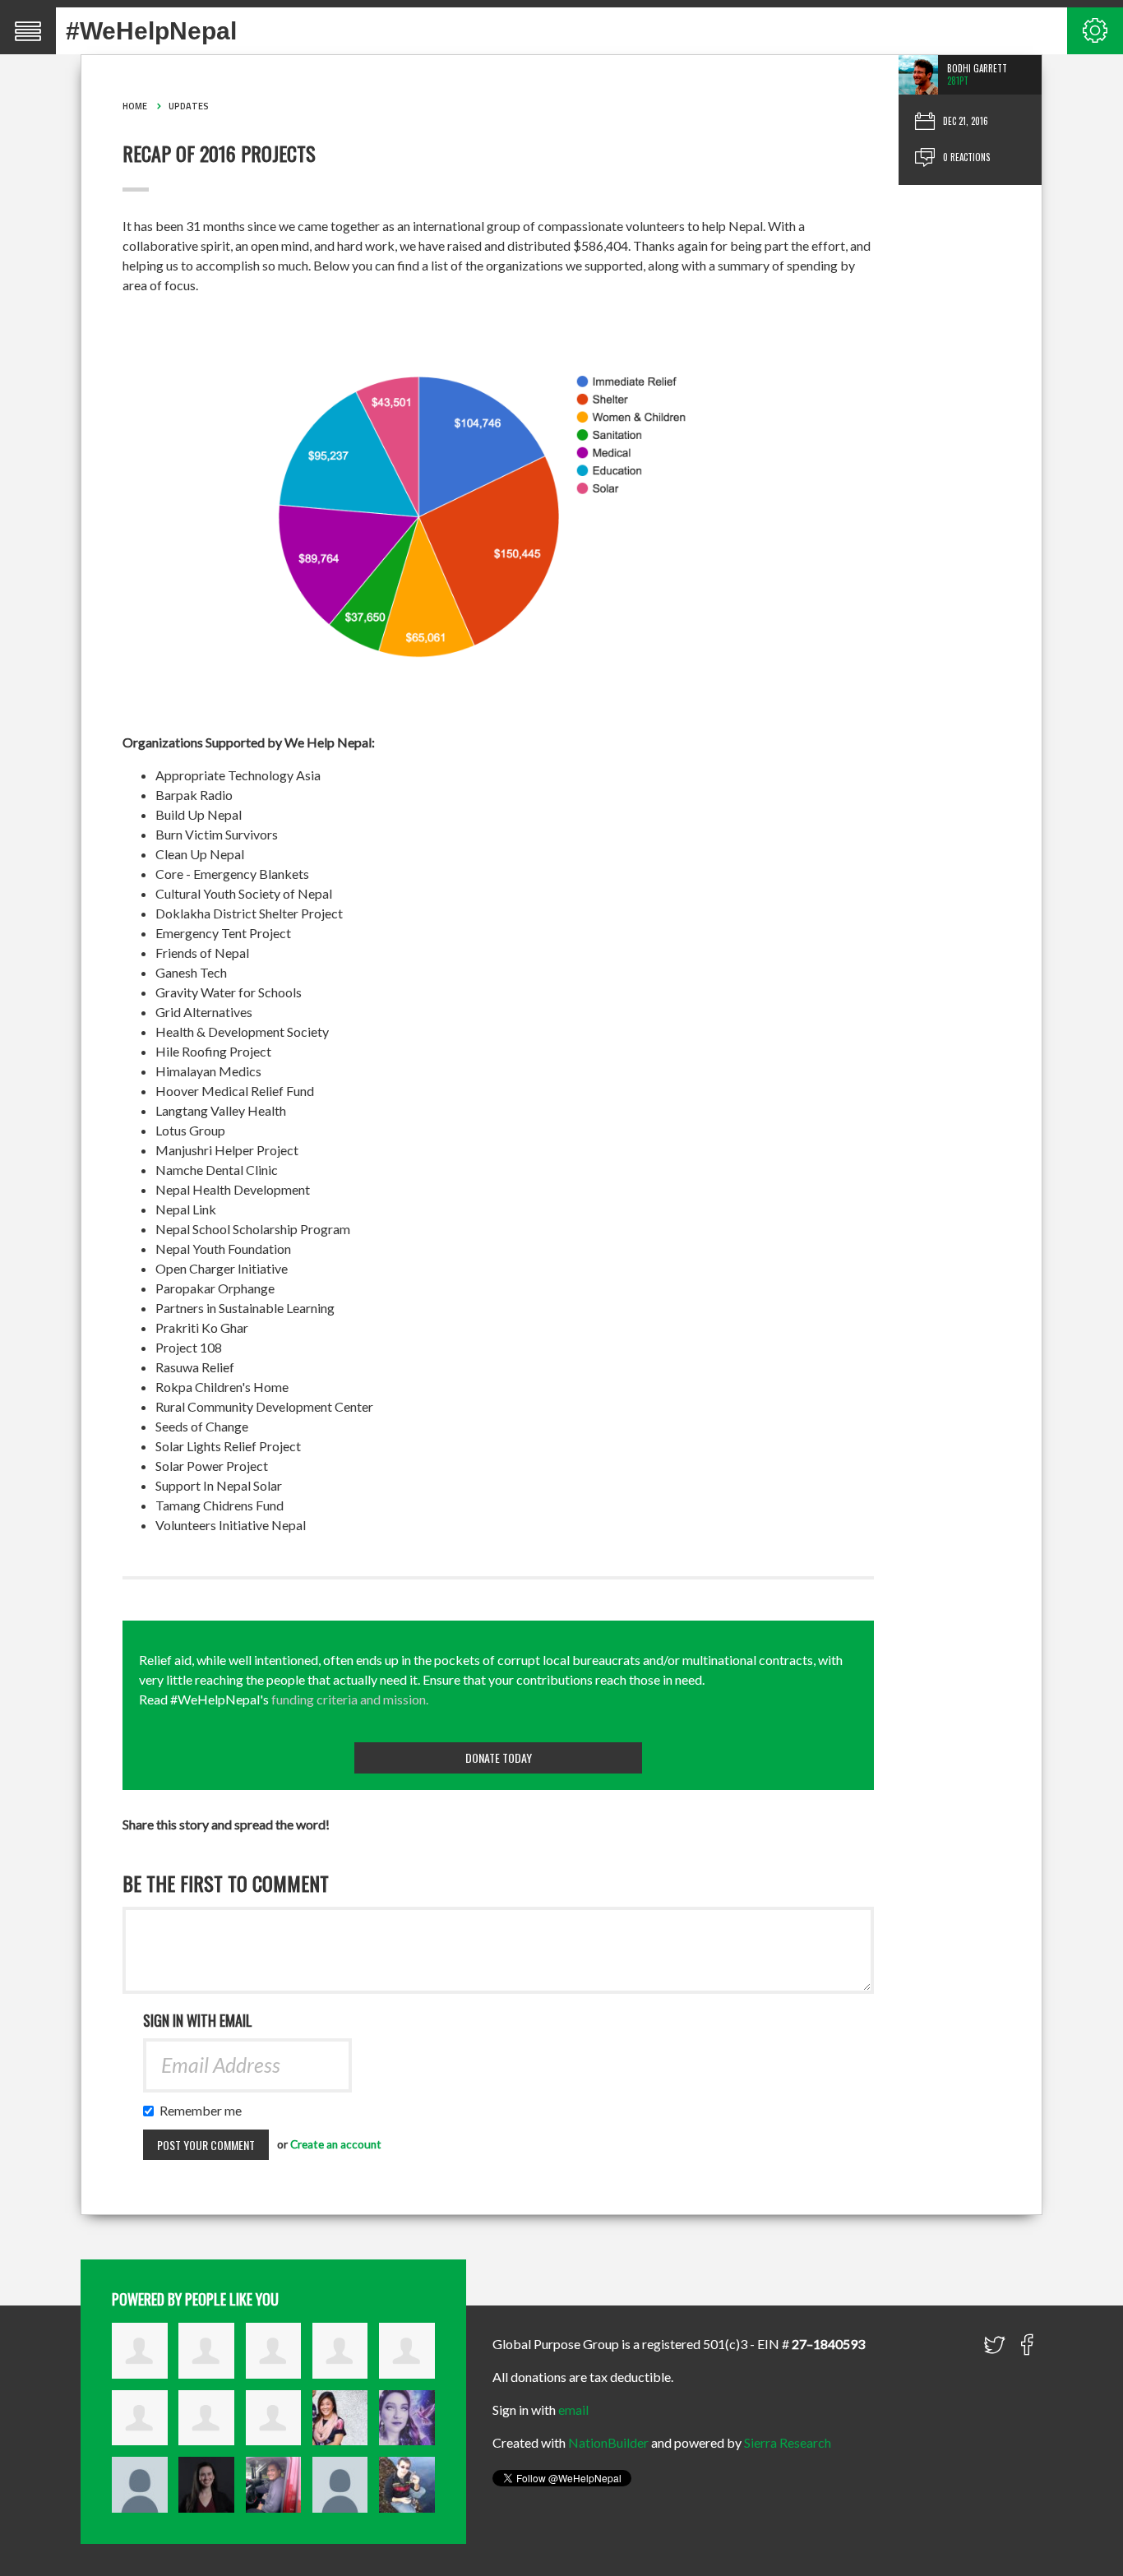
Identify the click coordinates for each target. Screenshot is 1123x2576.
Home (135, 106)
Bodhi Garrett (977, 68)
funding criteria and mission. (350, 1699)
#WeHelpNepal (151, 31)
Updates (189, 106)
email (573, 2410)
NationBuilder (608, 2442)
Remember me (204, 2110)
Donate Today (499, 1757)
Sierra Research (788, 2442)
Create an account (336, 2144)
